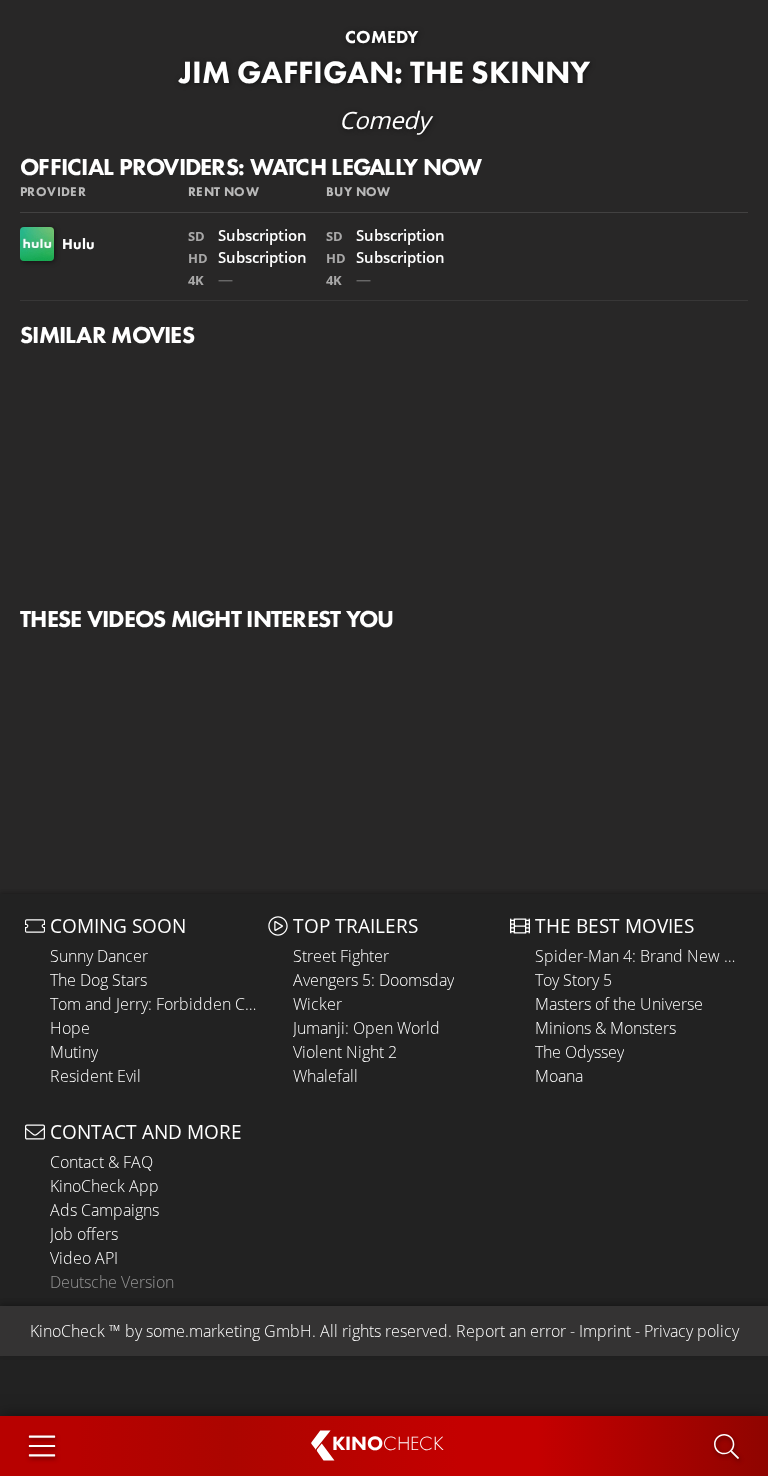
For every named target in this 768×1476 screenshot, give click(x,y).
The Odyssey (579, 1052)
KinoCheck (67, 1331)
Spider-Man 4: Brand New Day (639, 956)
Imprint (605, 1331)
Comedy (381, 37)
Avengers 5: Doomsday (373, 980)
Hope (70, 1028)
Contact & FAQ (101, 1162)
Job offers (84, 1234)
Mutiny (74, 1052)
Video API (84, 1258)
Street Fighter (341, 956)
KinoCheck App (104, 1186)
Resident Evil (95, 1076)
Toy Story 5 (573, 980)
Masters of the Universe (619, 1004)
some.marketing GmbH (229, 1331)
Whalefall (325, 1076)
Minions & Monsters (605, 1028)
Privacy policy (691, 1331)
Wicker (317, 1004)
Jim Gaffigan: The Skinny (384, 72)
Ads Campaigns (104, 1210)
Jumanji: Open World (366, 1028)
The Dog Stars (98, 980)
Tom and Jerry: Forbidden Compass (154, 1004)
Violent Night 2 (345, 1052)
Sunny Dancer (99, 956)
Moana (559, 1076)
